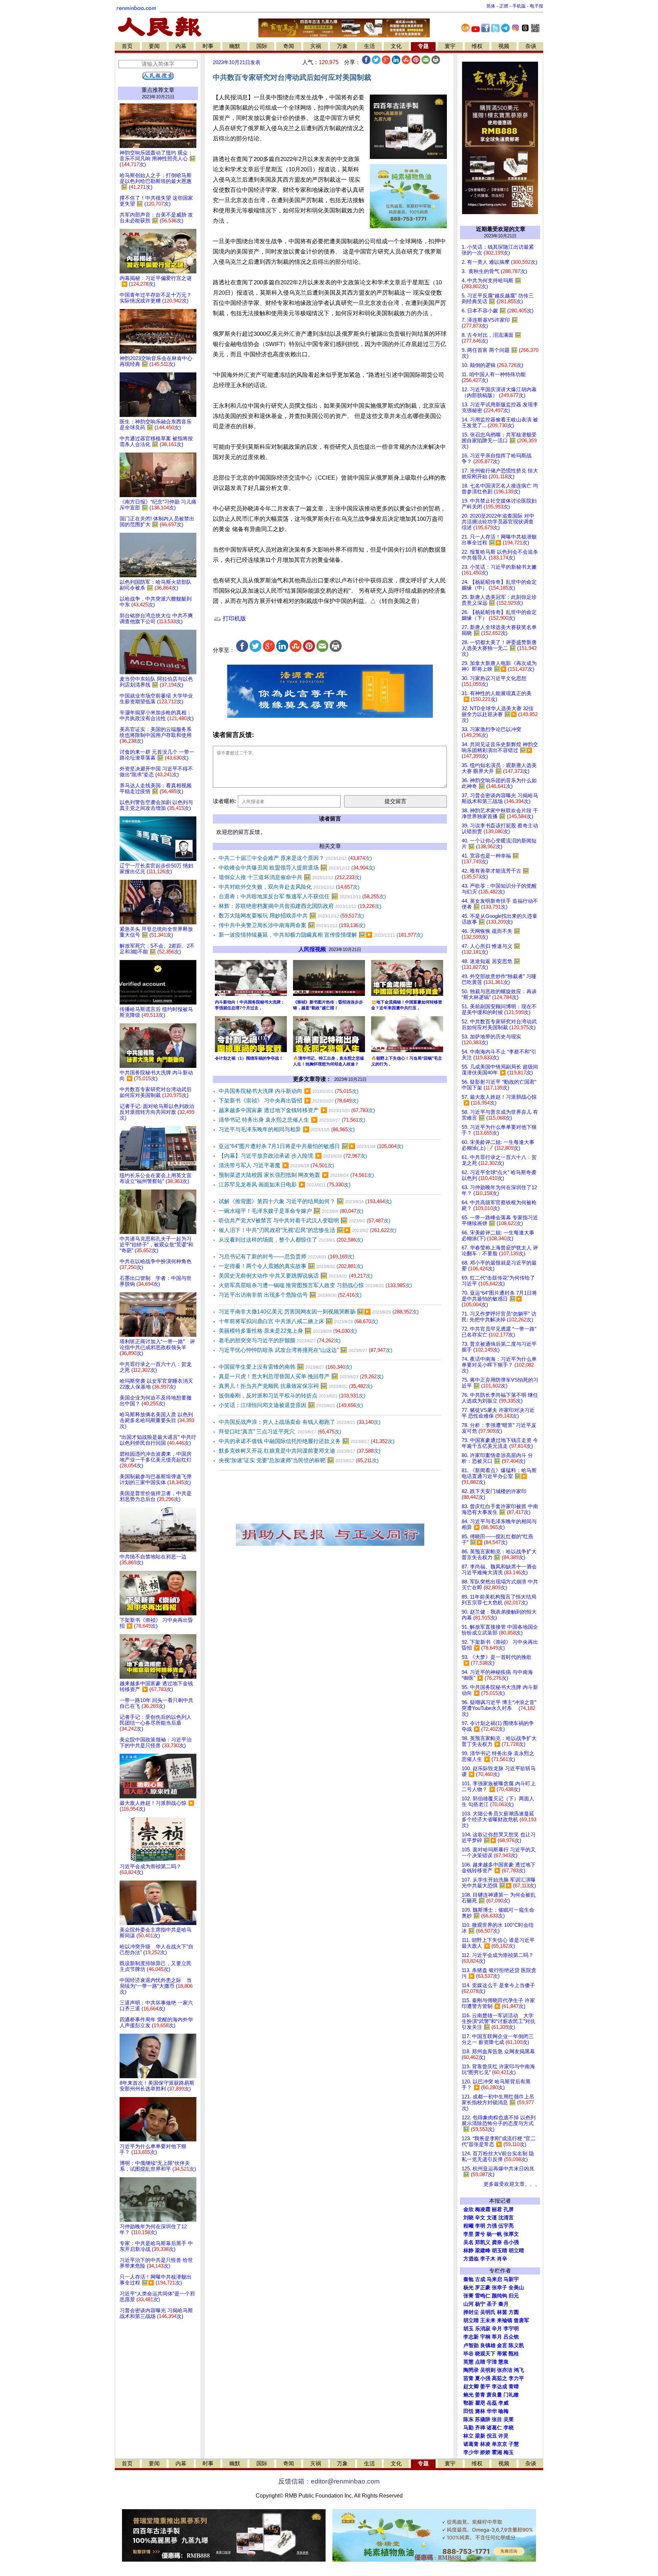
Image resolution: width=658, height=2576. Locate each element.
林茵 (502, 2312)
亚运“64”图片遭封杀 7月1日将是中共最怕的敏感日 (311, 1146)
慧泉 (503, 2362)
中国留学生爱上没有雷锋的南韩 (285, 1367)
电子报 (537, 6)
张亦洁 (505, 2370)
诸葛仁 (494, 2428)
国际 (262, 46)
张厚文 (511, 2234)
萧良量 (494, 2395)
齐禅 (480, 2428)
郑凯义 (483, 2242)
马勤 (468, 2428)
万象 (342, 46)
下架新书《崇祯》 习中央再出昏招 (289, 1101)
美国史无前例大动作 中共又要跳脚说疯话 (296, 1276)
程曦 (468, 2226)
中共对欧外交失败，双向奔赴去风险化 (289, 887)
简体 (491, 6)
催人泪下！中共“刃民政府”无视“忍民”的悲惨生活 (307, 1230)
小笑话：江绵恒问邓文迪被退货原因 (291, 1405)
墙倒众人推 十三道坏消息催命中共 (290, 877)
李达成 (499, 2387)
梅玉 (509, 2452)
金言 (502, 2345)
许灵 (503, 2436)
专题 (423, 46)
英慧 (468, 2362)
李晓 (509, 2428)
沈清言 (506, 2218)
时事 (208, 46)
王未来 (488, 2320)
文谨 (492, 2218)
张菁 (468, 2296)
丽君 (497, 2209)
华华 (492, 2411)
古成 (480, 2279)
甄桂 (514, 2354)
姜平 (485, 2387)
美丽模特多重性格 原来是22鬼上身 (288, 1331)
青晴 (514, 2387)
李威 (503, 2403)
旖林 (480, 2411)
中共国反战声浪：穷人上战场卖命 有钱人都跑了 (300, 1422)
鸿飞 (519, 2370)
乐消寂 (483, 2329)
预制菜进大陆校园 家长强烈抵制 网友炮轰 (296, 1175)
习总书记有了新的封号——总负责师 (287, 1256)
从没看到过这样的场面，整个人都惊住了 (291, 1240)
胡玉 (468, 2329)
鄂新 (468, 2403)
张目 (497, 2419)
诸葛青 (471, 2444)
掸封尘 (471, 2312)
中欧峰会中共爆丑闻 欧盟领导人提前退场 (297, 868)
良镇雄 (488, 2345)
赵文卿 (471, 2387)
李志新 (471, 2337)
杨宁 (480, 2304)
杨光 (468, 2288)
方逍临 (471, 2259)
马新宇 (511, 2279)
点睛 (480, 2362)
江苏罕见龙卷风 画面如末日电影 (285, 1185)
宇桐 (485, 2337)
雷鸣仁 (483, 2296)
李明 (480, 2226)
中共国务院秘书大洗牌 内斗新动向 (289, 1091)
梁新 (480, 2436)
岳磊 (492, 2403)
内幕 (181, 46)
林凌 (485, 2444)
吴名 (468, 2242)
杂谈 (531, 46)
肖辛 (502, 2259)
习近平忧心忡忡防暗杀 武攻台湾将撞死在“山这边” (306, 1350)
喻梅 (503, 2411)
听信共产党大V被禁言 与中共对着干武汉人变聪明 (304, 1221)
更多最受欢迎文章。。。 (512, 2184)
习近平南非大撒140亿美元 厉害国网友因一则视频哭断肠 (319, 1312)
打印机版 (234, 619)
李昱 (468, 2234)
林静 (468, 2251)
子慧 (514, 2444)
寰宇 (450, 46)
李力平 (516, 2378)
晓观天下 (485, 2354)
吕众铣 (511, 2337)
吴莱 (509, 2419)
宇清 (492, 2362)
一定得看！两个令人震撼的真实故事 (291, 1266)
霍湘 (497, 2452)
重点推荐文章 (158, 90)
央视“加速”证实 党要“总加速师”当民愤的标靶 (299, 1460)
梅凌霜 (483, 2209)
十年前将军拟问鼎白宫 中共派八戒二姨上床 (298, 1321)
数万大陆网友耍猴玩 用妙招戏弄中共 (291, 916)
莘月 (497, 2337)
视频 (504, 46)
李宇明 (511, 2329)
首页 (127, 46)
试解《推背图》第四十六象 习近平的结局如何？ (305, 1201)
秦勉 (468, 2279)
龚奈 (497, 2242)
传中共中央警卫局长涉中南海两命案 (292, 925)
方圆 (514, 2312)
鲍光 (468, 2395)
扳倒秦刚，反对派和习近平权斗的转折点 (292, 1396)
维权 (477, 46)
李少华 (471, 2452)
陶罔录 (471, 2370)
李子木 (488, 2259)
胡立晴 (516, 2251)
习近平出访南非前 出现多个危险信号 (290, 1295)
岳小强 (511, 2242)
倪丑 (492, 2436)
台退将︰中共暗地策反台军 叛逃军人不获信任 (302, 896)
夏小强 (483, 2378)
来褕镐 (505, 2320)
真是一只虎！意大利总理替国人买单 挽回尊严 (301, 1376)
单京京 (499, 2444)
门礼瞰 (511, 2395)
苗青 (468, 2378)
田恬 (468, 2411)
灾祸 (316, 46)
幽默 (235, 46)
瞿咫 (480, 2403)
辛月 (497, 2329)
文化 (396, 46)
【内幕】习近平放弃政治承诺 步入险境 (293, 1156)
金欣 (468, 2209)
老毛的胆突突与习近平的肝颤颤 (280, 1340)
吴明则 (488, 2370)
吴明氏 (488, 2312)
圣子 (492, 2304)
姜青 (480, 2395)
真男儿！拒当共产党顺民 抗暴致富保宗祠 (296, 1386)
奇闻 (289, 46)
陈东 (468, 2419)
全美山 (516, 2288)
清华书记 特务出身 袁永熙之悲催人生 (292, 1120)
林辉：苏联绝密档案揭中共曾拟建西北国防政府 (300, 906)
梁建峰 (483, 2251)
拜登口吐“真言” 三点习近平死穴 (280, 1432)
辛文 (480, 2218)
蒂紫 (502, 2354)
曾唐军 (521, 2320)
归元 (514, 2296)
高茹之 (499, 2378)
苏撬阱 (483, 2419)
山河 (468, 2304)
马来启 (494, 2279)
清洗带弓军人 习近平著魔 (276, 1165)
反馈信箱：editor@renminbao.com (329, 2481)
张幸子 (499, 2288)
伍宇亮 (506, 2226)
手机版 (519, 6)
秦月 (503, 2304)
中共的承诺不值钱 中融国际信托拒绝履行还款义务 (307, 1441)
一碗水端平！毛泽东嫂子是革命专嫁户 (291, 1211)
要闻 (154, 46)
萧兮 (480, 2234)
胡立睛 (471, 2320)
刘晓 (468, 2218)
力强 (492, 2226)
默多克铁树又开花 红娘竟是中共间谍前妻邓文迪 (300, 1451)
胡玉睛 (499, 2251)
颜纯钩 (499, 2296)
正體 (504, 6)
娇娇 (485, 2452)
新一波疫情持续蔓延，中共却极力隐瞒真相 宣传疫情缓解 (321, 935)
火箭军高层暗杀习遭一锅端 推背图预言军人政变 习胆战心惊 (315, 1285)
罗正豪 (483, 2288)
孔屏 (509, 2209)
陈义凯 (516, 2345)
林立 (468, 2436)
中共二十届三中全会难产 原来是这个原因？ (295, 858)
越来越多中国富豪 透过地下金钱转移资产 (297, 1110)
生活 (369, 46)
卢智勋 (471, 2345)
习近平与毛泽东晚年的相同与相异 (287, 1129)
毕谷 (468, 2354)
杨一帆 (494, 2234)
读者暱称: (224, 801)
